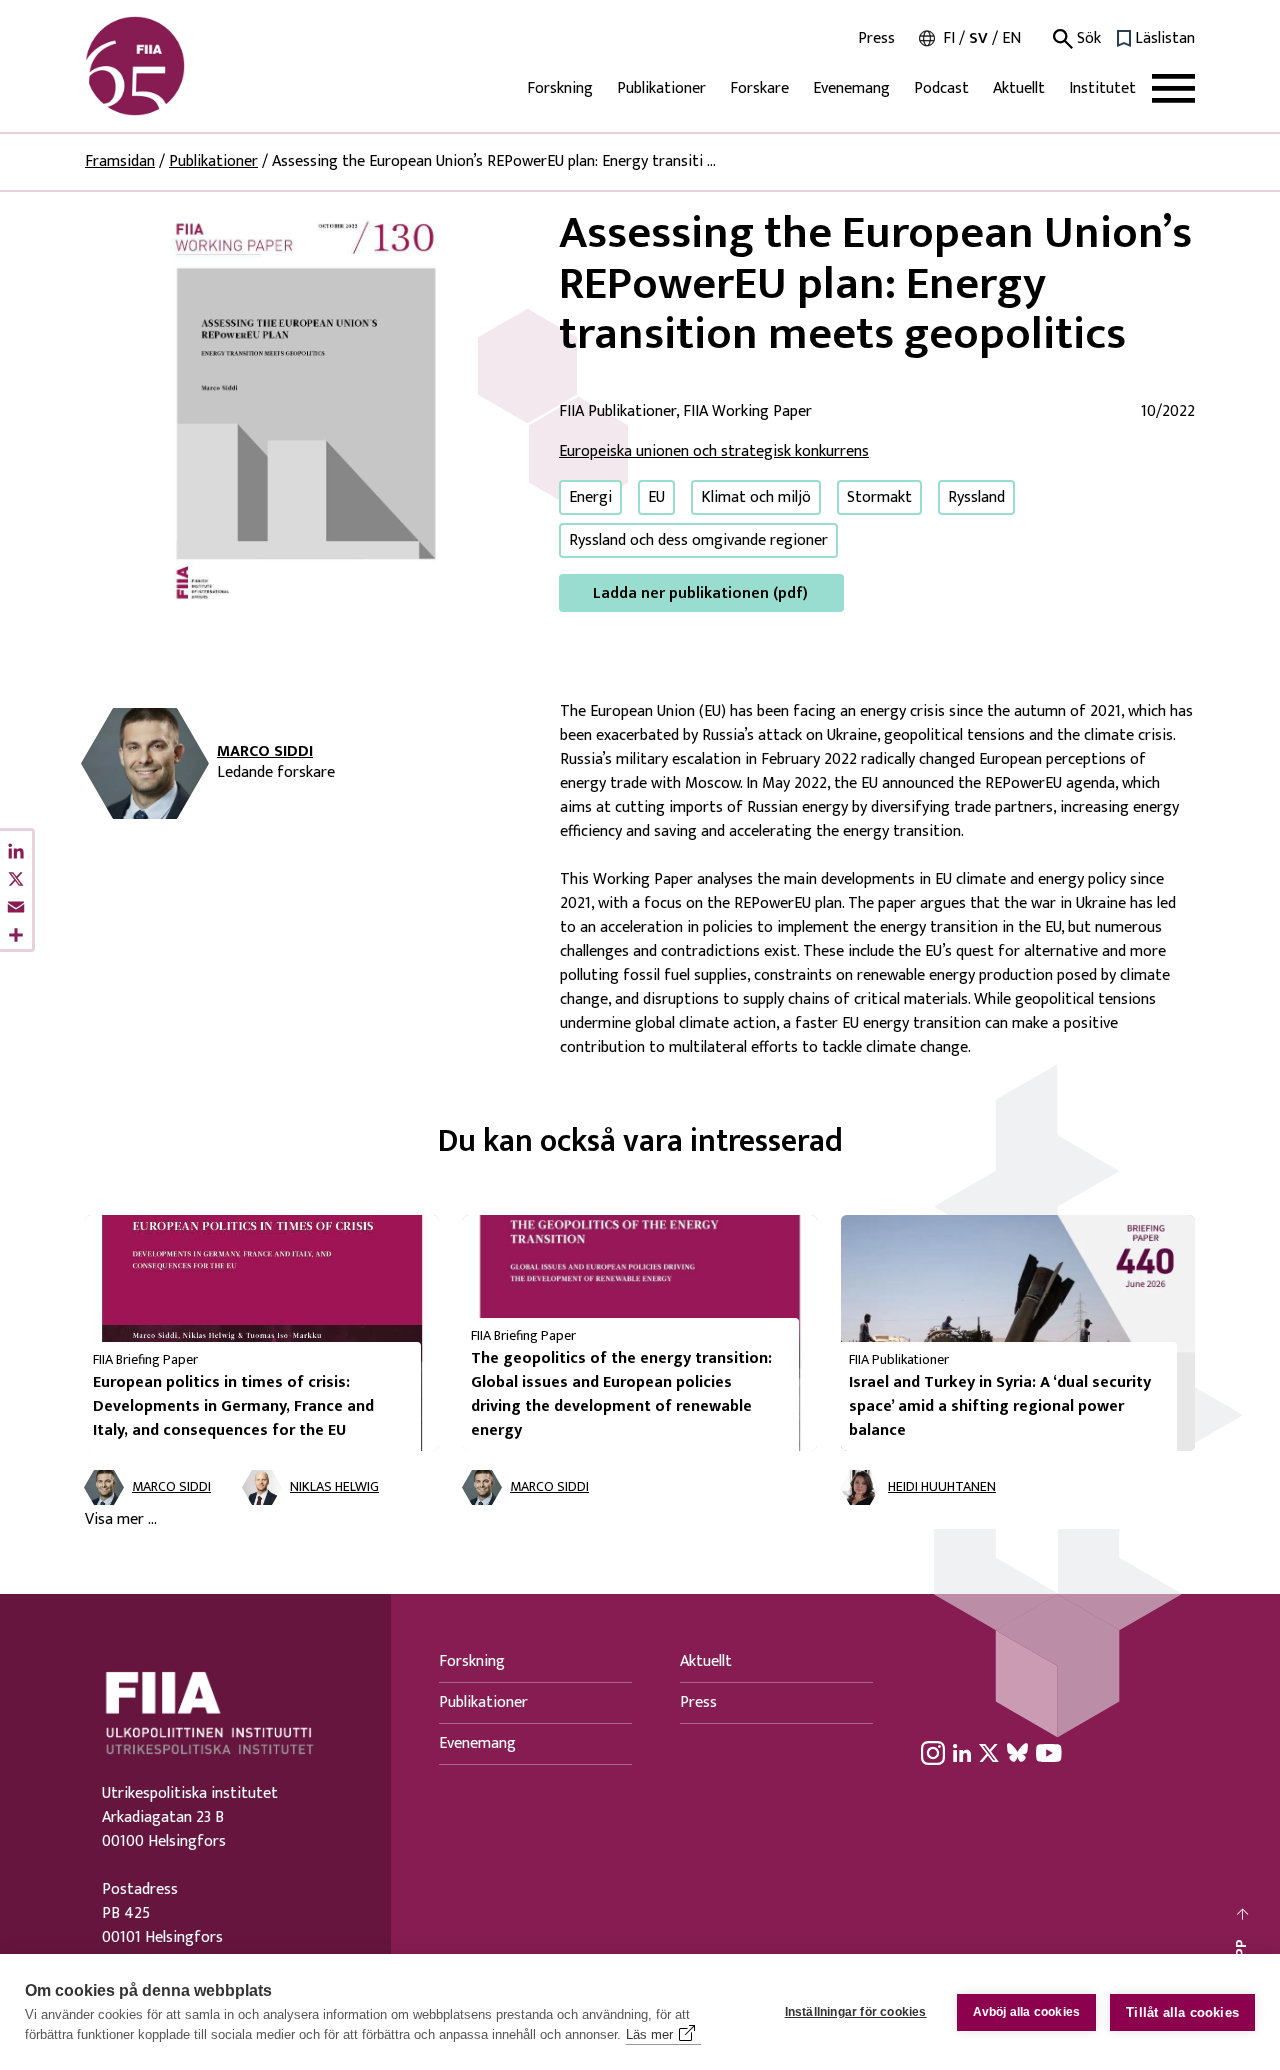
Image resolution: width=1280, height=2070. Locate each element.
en (1011, 38)
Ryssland (976, 497)
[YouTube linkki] (1049, 1752)
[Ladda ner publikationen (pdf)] (306, 409)
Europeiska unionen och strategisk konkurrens (714, 451)
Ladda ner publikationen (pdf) (700, 593)
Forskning (560, 88)
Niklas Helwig (334, 1487)
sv (978, 38)
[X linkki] (989, 1752)
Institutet (1102, 88)
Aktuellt (1019, 88)
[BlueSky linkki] (1017, 1752)
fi (949, 38)
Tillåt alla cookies (1182, 2012)
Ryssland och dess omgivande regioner (698, 540)
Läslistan (1165, 39)
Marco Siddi (265, 752)
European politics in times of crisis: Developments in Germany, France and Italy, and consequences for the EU (233, 1406)
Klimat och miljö (756, 497)
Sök (1087, 39)
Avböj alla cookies (1027, 2012)
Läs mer (649, 2034)
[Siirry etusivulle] (181, 66)
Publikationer (661, 88)
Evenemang (851, 88)
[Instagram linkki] (933, 1752)
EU (656, 497)
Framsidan (120, 161)
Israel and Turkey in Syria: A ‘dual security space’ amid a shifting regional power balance (1000, 1406)
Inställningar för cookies (856, 2012)
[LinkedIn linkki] (962, 1752)
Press (876, 39)
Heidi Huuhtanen (942, 1487)
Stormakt (879, 497)
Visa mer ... (121, 1520)
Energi (590, 497)
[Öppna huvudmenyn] (1173, 88)
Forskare (759, 88)
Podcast (941, 88)
